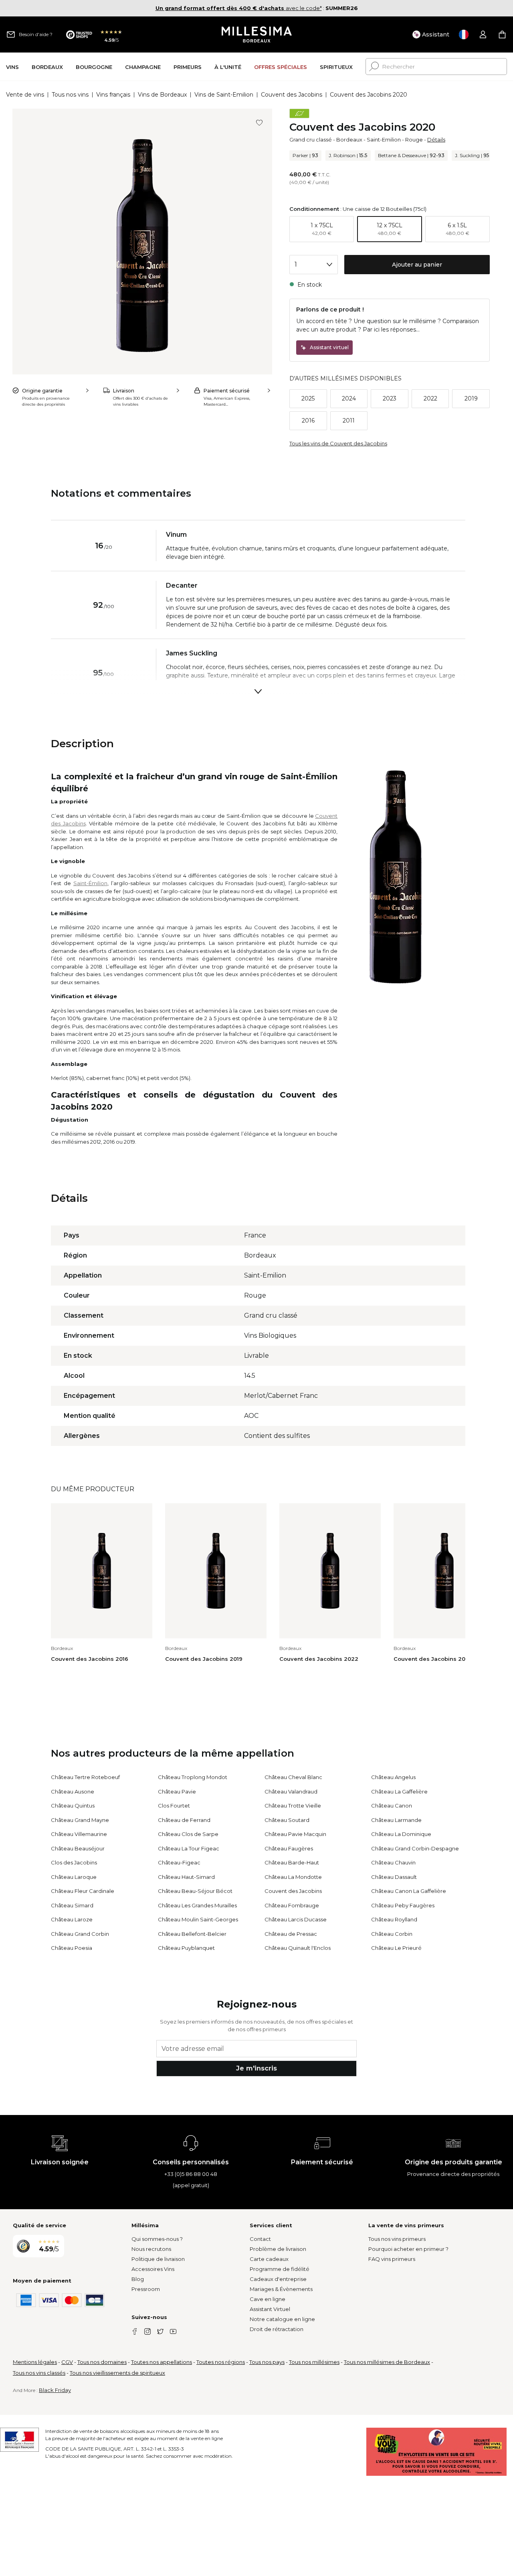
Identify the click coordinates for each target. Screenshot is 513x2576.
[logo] (257, 34)
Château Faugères (289, 1848)
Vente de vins (25, 95)
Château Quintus (73, 1806)
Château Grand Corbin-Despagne (415, 1848)
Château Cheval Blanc (293, 1777)
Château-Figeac (179, 1862)
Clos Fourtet (174, 1806)
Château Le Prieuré (396, 1948)
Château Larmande (396, 1820)
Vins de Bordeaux (162, 95)
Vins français (113, 95)
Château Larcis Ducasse (296, 1919)
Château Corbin (392, 1934)
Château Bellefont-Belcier (192, 1934)
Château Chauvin (393, 1862)
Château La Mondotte (293, 1877)
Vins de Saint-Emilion (224, 95)
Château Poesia (72, 1948)
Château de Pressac (291, 1934)
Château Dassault (394, 1877)
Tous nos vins (70, 95)
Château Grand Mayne (80, 1820)
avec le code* (239, 8)
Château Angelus (393, 1777)
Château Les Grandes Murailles (197, 1905)
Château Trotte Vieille (293, 1806)
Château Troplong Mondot (193, 1777)
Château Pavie (177, 1791)
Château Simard (72, 1905)
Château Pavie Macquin (295, 1834)
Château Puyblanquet (186, 1948)
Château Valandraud (291, 1791)
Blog (138, 2279)
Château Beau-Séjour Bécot (195, 1891)
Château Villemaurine (79, 1834)
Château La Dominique (401, 1834)
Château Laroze (72, 1919)
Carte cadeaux (269, 2259)
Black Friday (55, 2390)
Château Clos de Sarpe (188, 1834)
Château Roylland (394, 1919)
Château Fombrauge (292, 1905)
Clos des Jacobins (74, 1862)
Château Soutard (287, 1820)
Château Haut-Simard (186, 1877)
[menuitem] (12, 67)
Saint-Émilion (90, 883)
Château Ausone (73, 1791)
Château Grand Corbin (80, 1934)
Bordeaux (349, 140)
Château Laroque (74, 1877)
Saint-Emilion (384, 140)
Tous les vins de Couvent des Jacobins (338, 443)
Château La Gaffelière (399, 1791)
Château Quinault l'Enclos (298, 1948)
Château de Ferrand (184, 1820)
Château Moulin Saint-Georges (198, 1919)
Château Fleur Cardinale (83, 1891)
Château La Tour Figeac (189, 1848)
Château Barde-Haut (292, 1862)
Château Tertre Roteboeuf (85, 1777)
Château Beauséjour (78, 1848)
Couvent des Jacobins (292, 95)
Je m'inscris (256, 2068)
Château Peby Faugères (403, 1905)
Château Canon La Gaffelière (409, 1891)
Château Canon (392, 1806)
